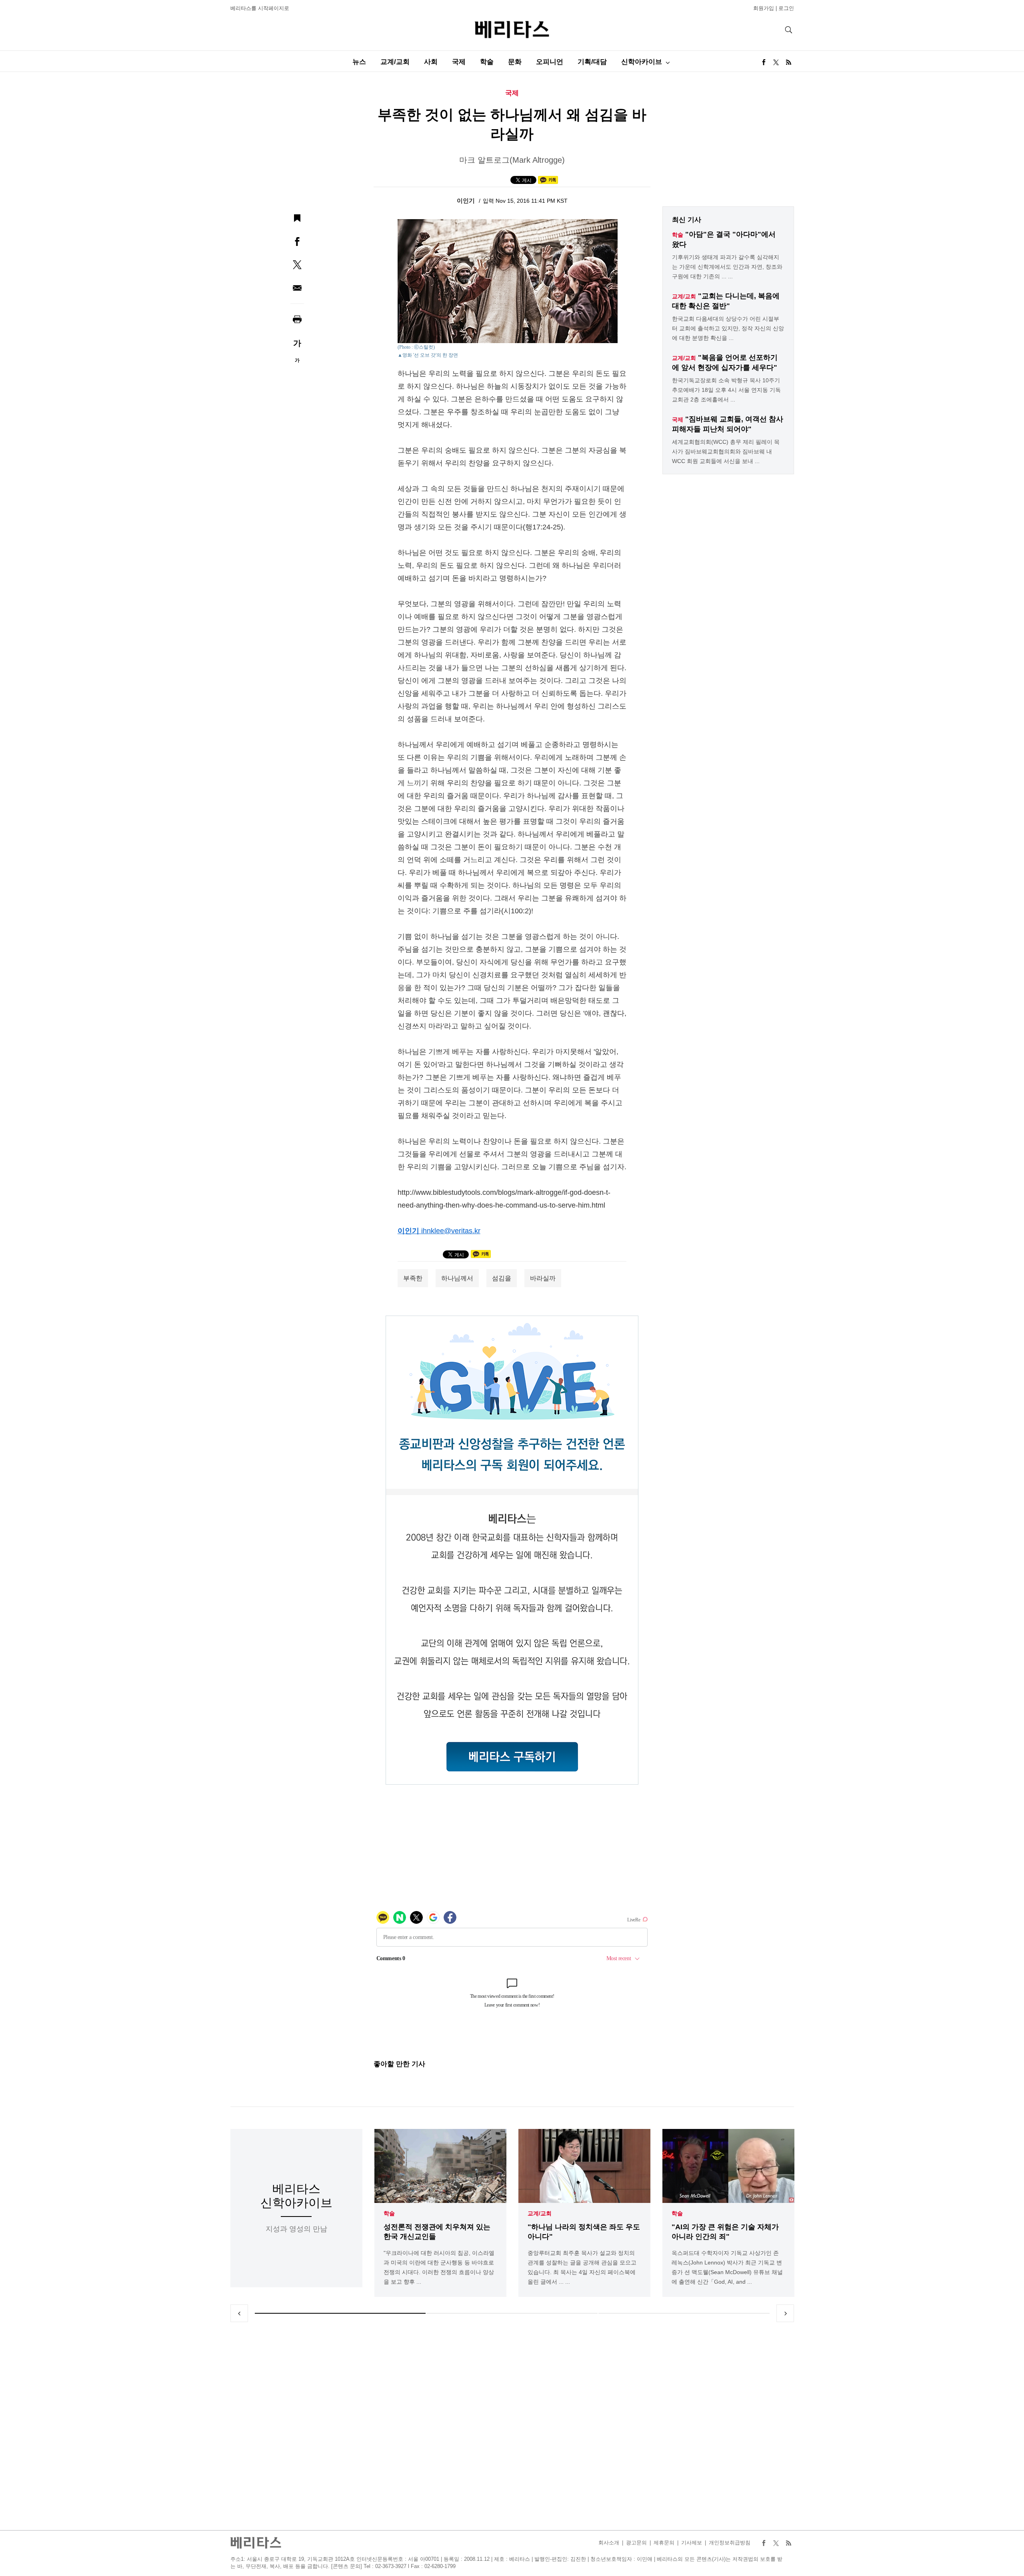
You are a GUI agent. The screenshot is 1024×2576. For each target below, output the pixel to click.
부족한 (413, 1278)
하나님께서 (457, 1278)
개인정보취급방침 (730, 2543)
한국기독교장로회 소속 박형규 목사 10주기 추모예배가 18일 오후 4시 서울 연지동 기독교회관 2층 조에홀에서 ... (726, 390)
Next (785, 2313)
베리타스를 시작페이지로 (260, 8)
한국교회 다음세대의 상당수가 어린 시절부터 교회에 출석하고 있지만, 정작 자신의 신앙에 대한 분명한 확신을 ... (728, 328)
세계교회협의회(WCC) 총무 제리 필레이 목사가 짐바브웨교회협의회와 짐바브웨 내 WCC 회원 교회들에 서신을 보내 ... (726, 451)
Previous (239, 2313)
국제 (459, 62)
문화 (515, 62)
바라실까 (543, 1278)
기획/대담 (592, 62)
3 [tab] (684, 2313)
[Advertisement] (512, 2426)
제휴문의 (664, 2543)
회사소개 (609, 2543)
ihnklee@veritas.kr (451, 1231)
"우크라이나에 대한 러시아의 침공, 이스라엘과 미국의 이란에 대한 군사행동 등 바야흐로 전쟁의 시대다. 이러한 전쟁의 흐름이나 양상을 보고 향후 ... (439, 2267)
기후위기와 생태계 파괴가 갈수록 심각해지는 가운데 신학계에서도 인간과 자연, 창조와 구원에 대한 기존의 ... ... (727, 267)
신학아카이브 (642, 62)
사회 (431, 62)
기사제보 (692, 2543)
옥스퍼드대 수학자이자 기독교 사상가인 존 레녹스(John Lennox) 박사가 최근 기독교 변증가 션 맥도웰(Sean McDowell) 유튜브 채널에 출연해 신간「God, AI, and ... (727, 2267)
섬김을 (502, 1278)
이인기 (467, 201)
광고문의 (636, 2543)
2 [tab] (512, 2313)
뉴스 (359, 62)
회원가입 (764, 8)
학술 (487, 62)
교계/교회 (395, 62)
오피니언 (550, 62)
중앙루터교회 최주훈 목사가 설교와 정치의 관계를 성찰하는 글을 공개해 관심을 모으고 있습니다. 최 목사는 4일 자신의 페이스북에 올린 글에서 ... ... (582, 2267)
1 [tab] (340, 2313)
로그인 (786, 8)
